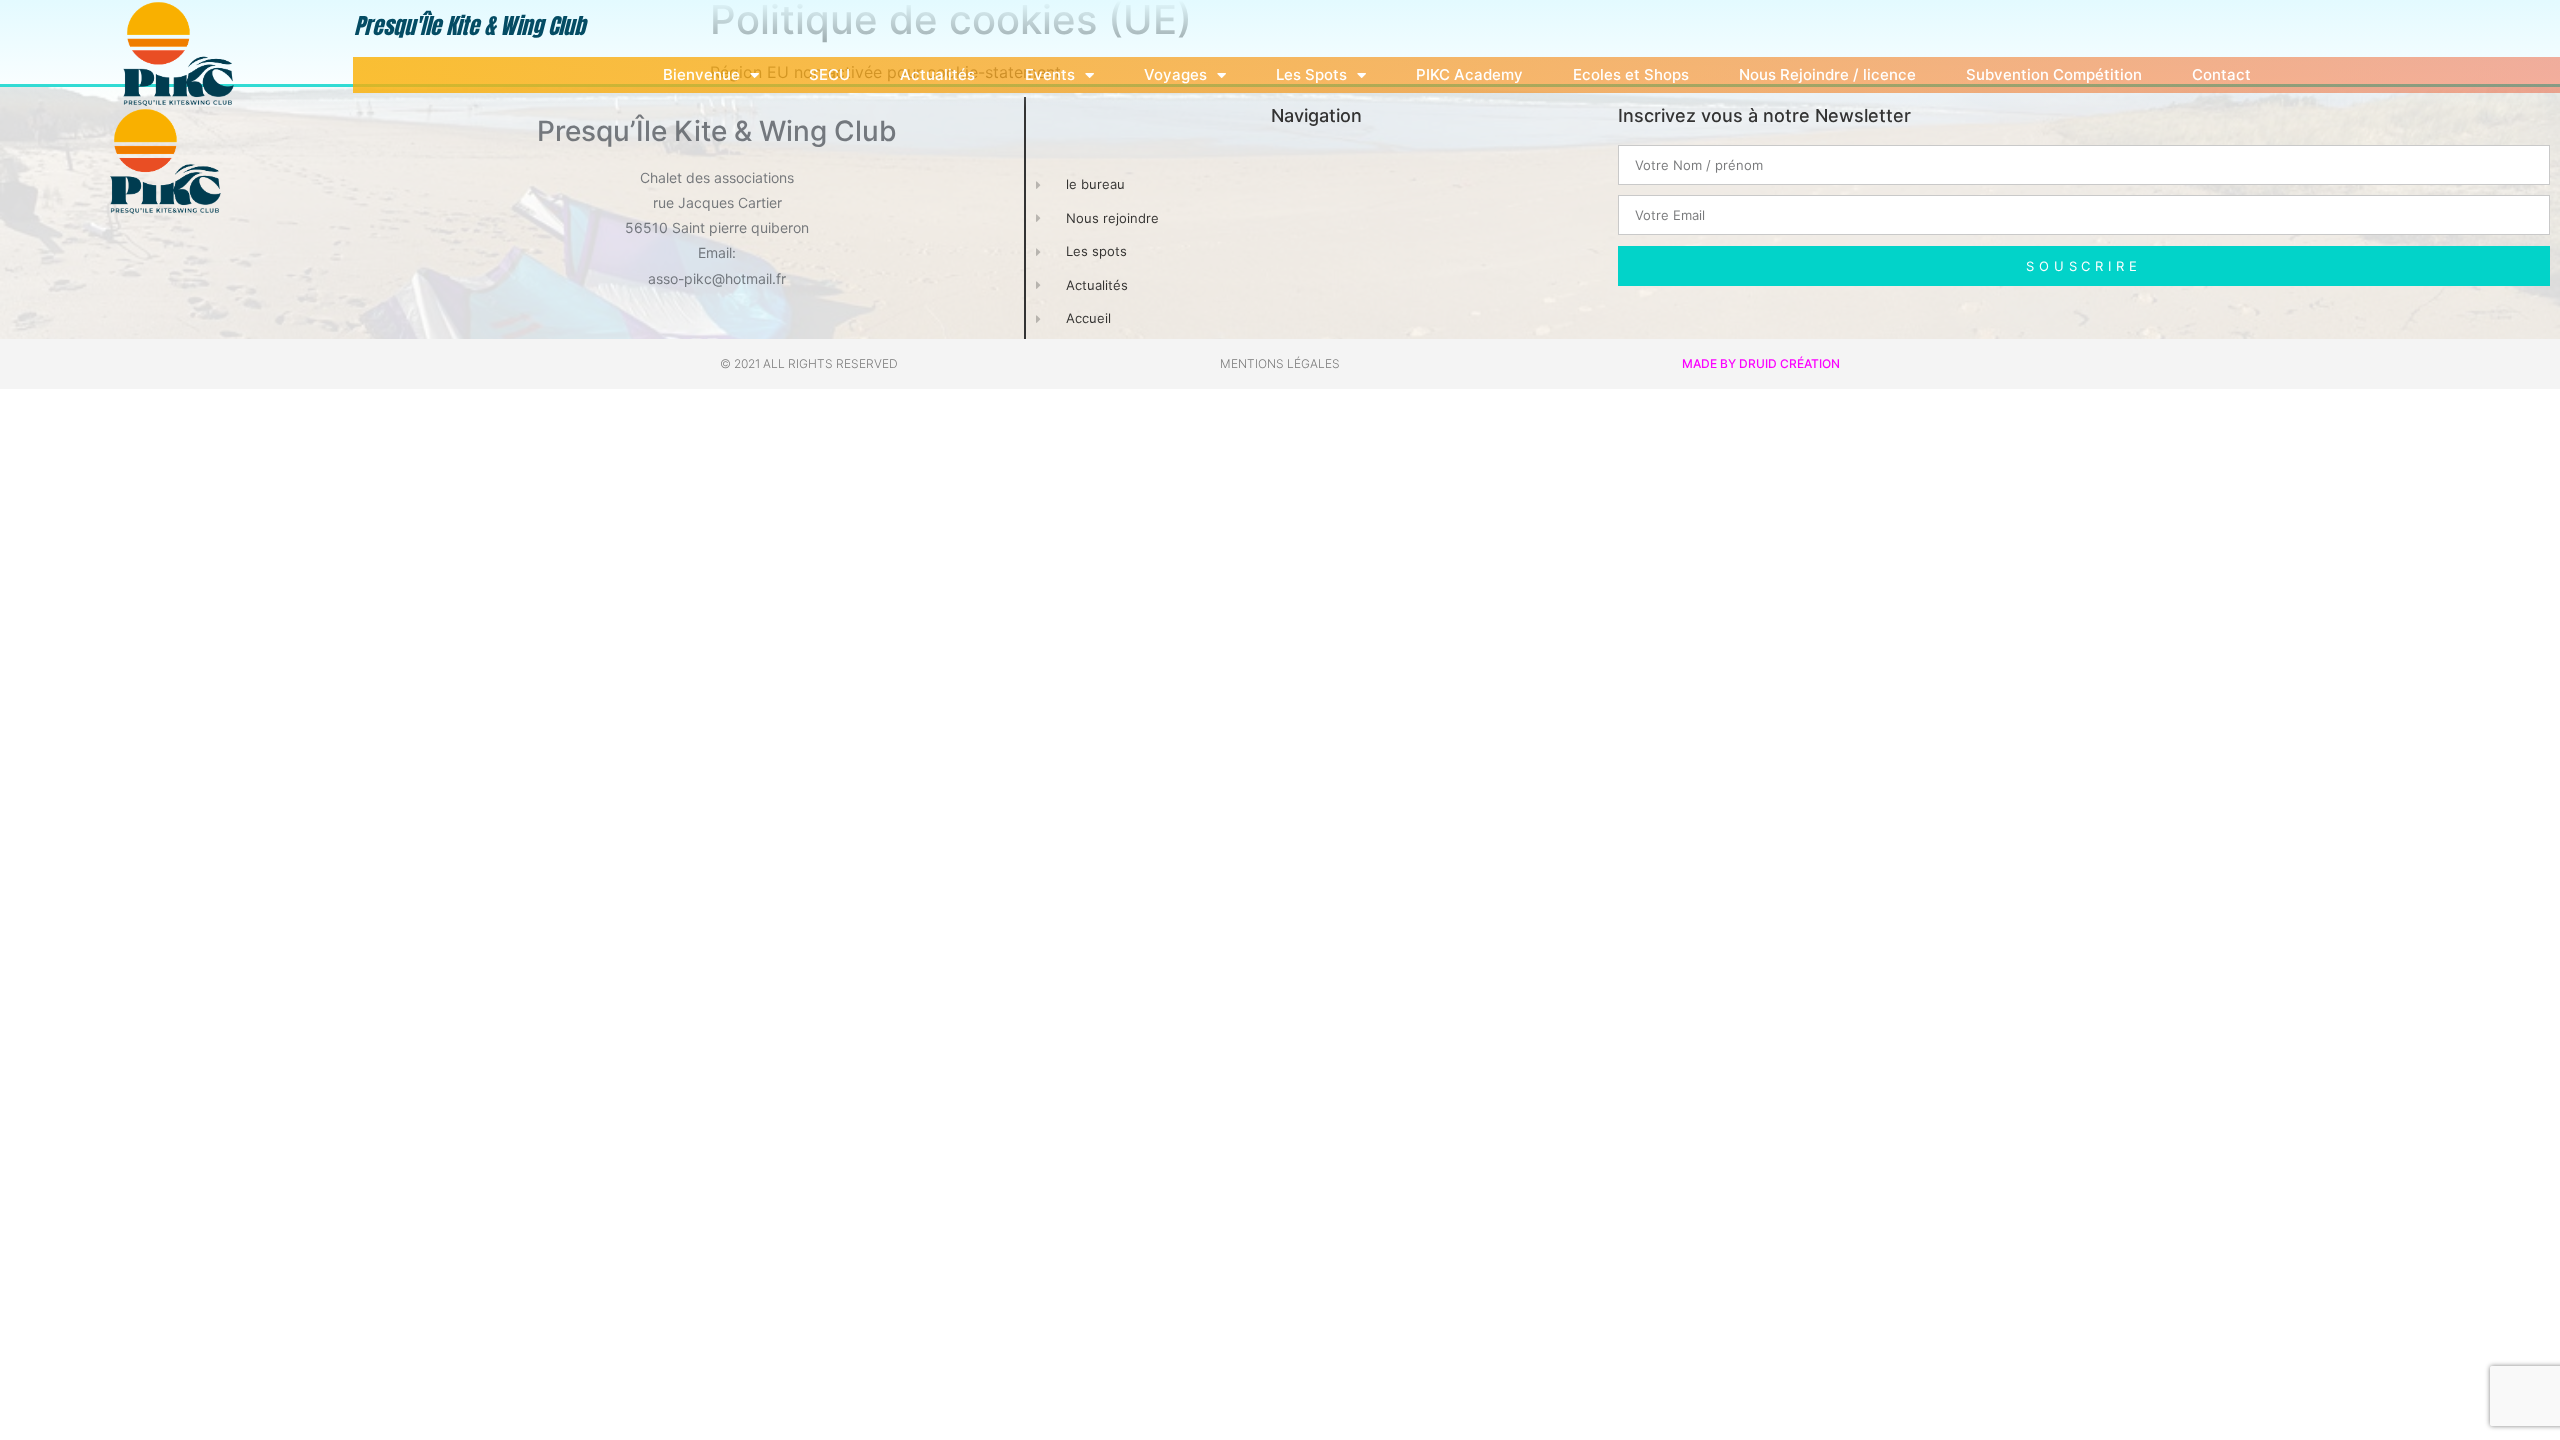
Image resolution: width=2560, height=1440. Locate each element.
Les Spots (1311, 74)
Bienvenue (701, 74)
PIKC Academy (1469, 74)
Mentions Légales (1280, 363)
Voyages (1175, 74)
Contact (2221, 74)
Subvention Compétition (2054, 74)
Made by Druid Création (1761, 363)
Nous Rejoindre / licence (1827, 74)
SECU (829, 74)
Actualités (937, 74)
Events (1050, 74)
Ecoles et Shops (1631, 74)
